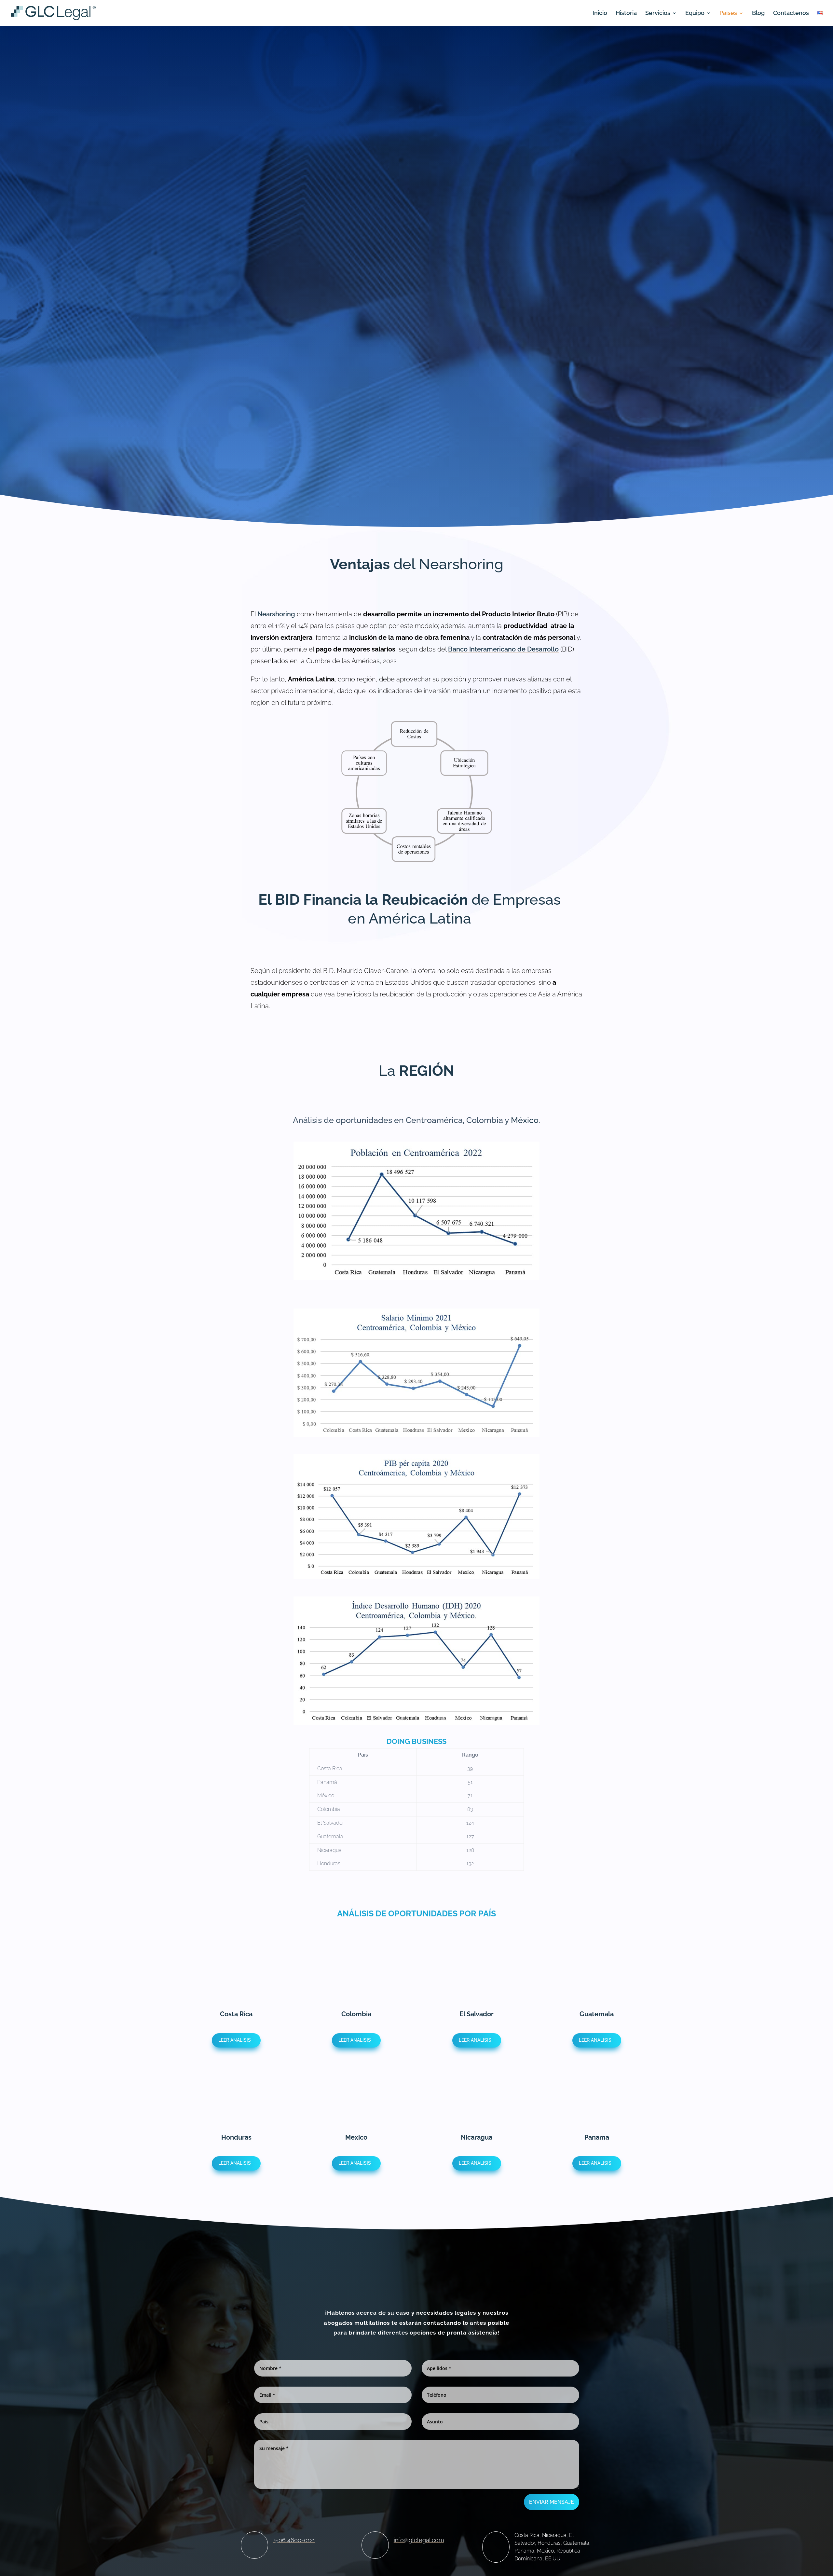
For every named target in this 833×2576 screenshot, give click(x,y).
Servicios (658, 14)
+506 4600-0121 (294, 2540)
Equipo (695, 14)
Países (728, 14)
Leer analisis (235, 2040)
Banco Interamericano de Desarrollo (503, 649)
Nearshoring (276, 614)
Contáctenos (791, 14)
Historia (626, 14)
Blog (758, 14)
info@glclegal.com (419, 2540)
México (525, 1120)
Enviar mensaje (552, 2502)
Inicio (600, 14)
